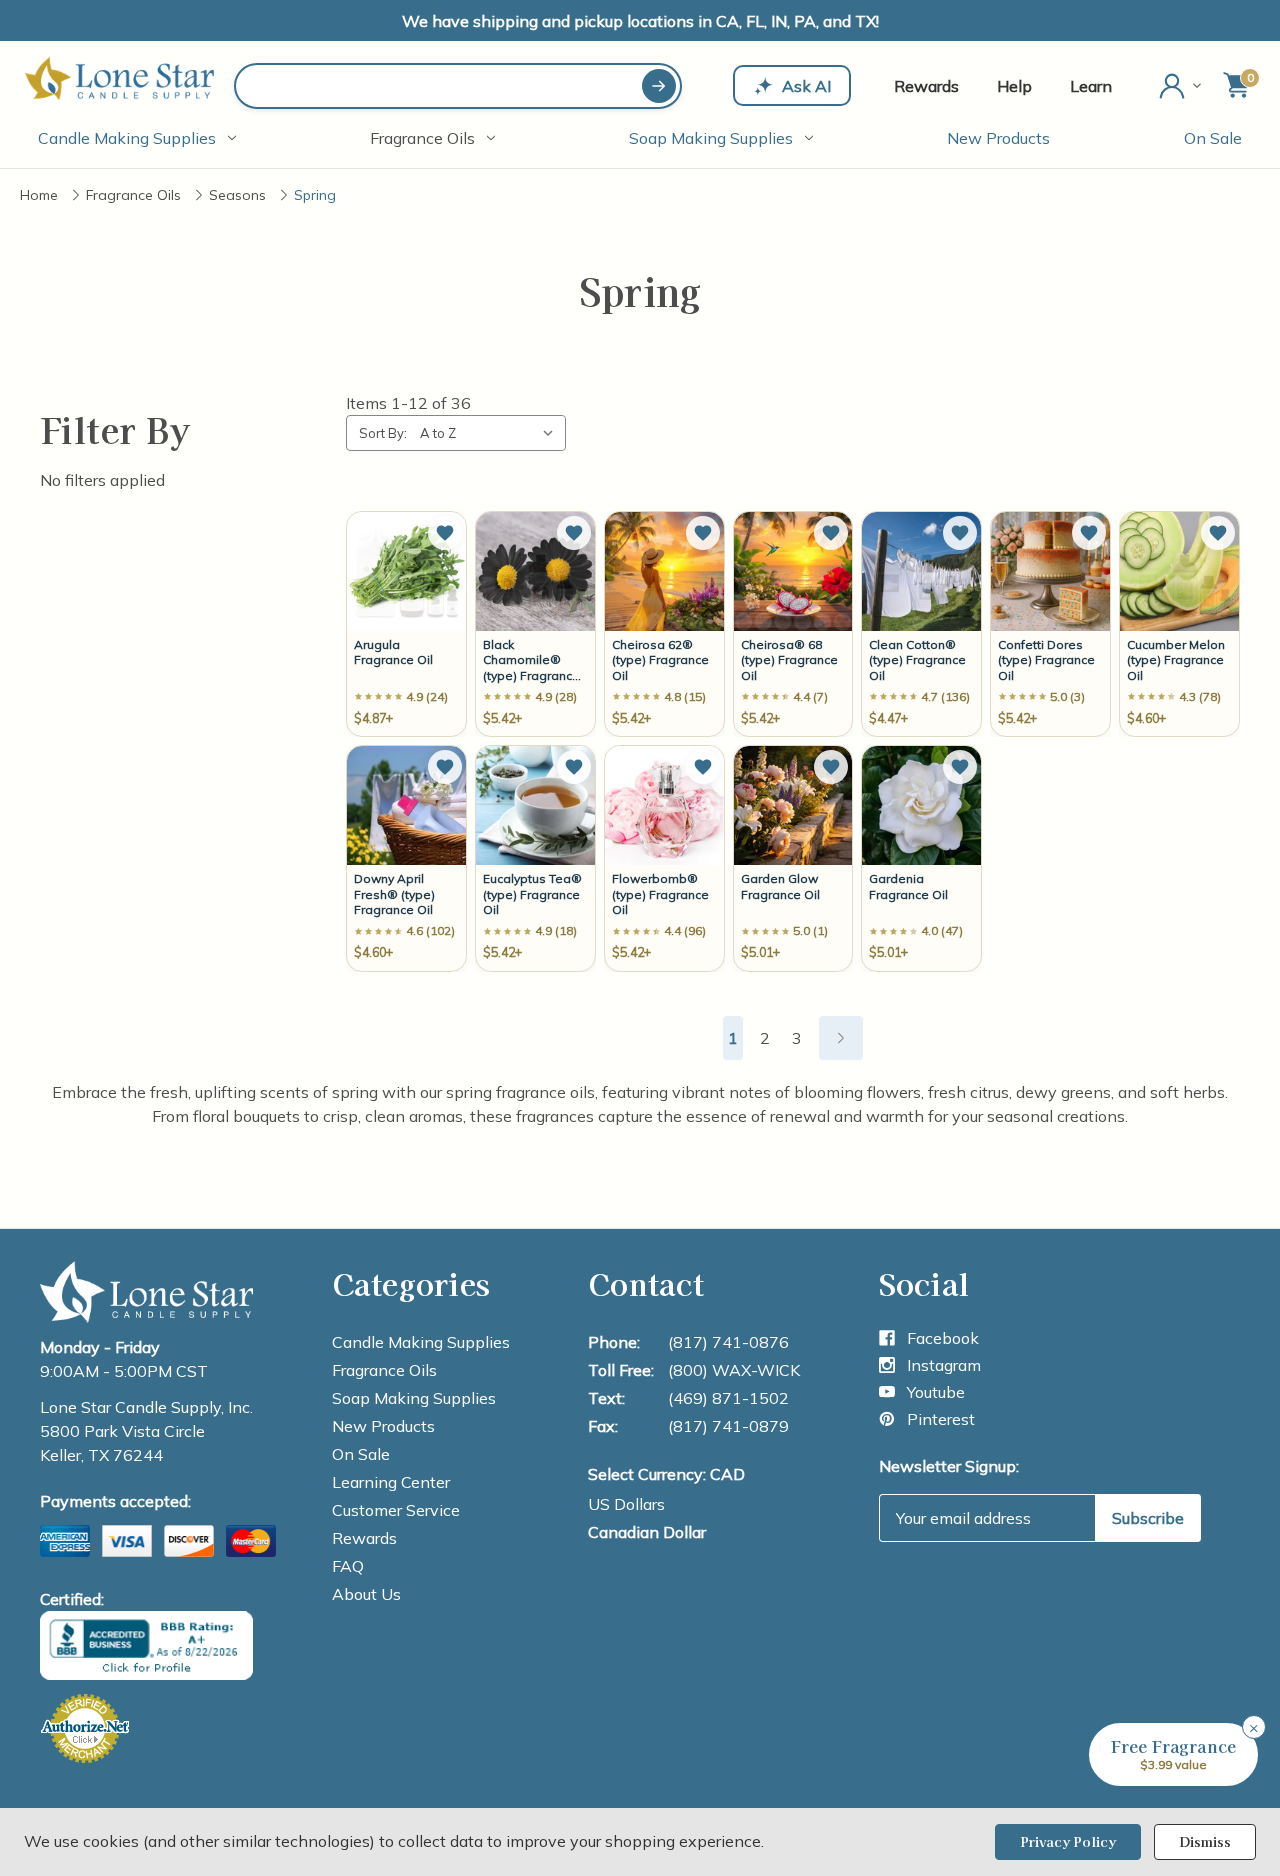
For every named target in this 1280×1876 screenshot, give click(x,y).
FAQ (348, 1566)
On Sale (1213, 138)
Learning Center (391, 1482)
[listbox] (491, 433)
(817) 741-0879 (728, 1426)
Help (1014, 86)
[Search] (659, 86)
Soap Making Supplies (711, 138)
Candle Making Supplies (127, 138)
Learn (1091, 86)
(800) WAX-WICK (734, 1370)
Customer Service (396, 1510)
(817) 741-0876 (728, 1342)
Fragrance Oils (422, 138)
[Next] (841, 1038)
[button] (445, 533)
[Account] (1182, 86)
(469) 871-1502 (728, 1398)
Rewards (926, 86)
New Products (998, 138)
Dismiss (1205, 1841)
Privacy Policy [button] (1068, 1841)
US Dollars (626, 1504)
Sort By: (383, 433)
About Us (366, 1594)
